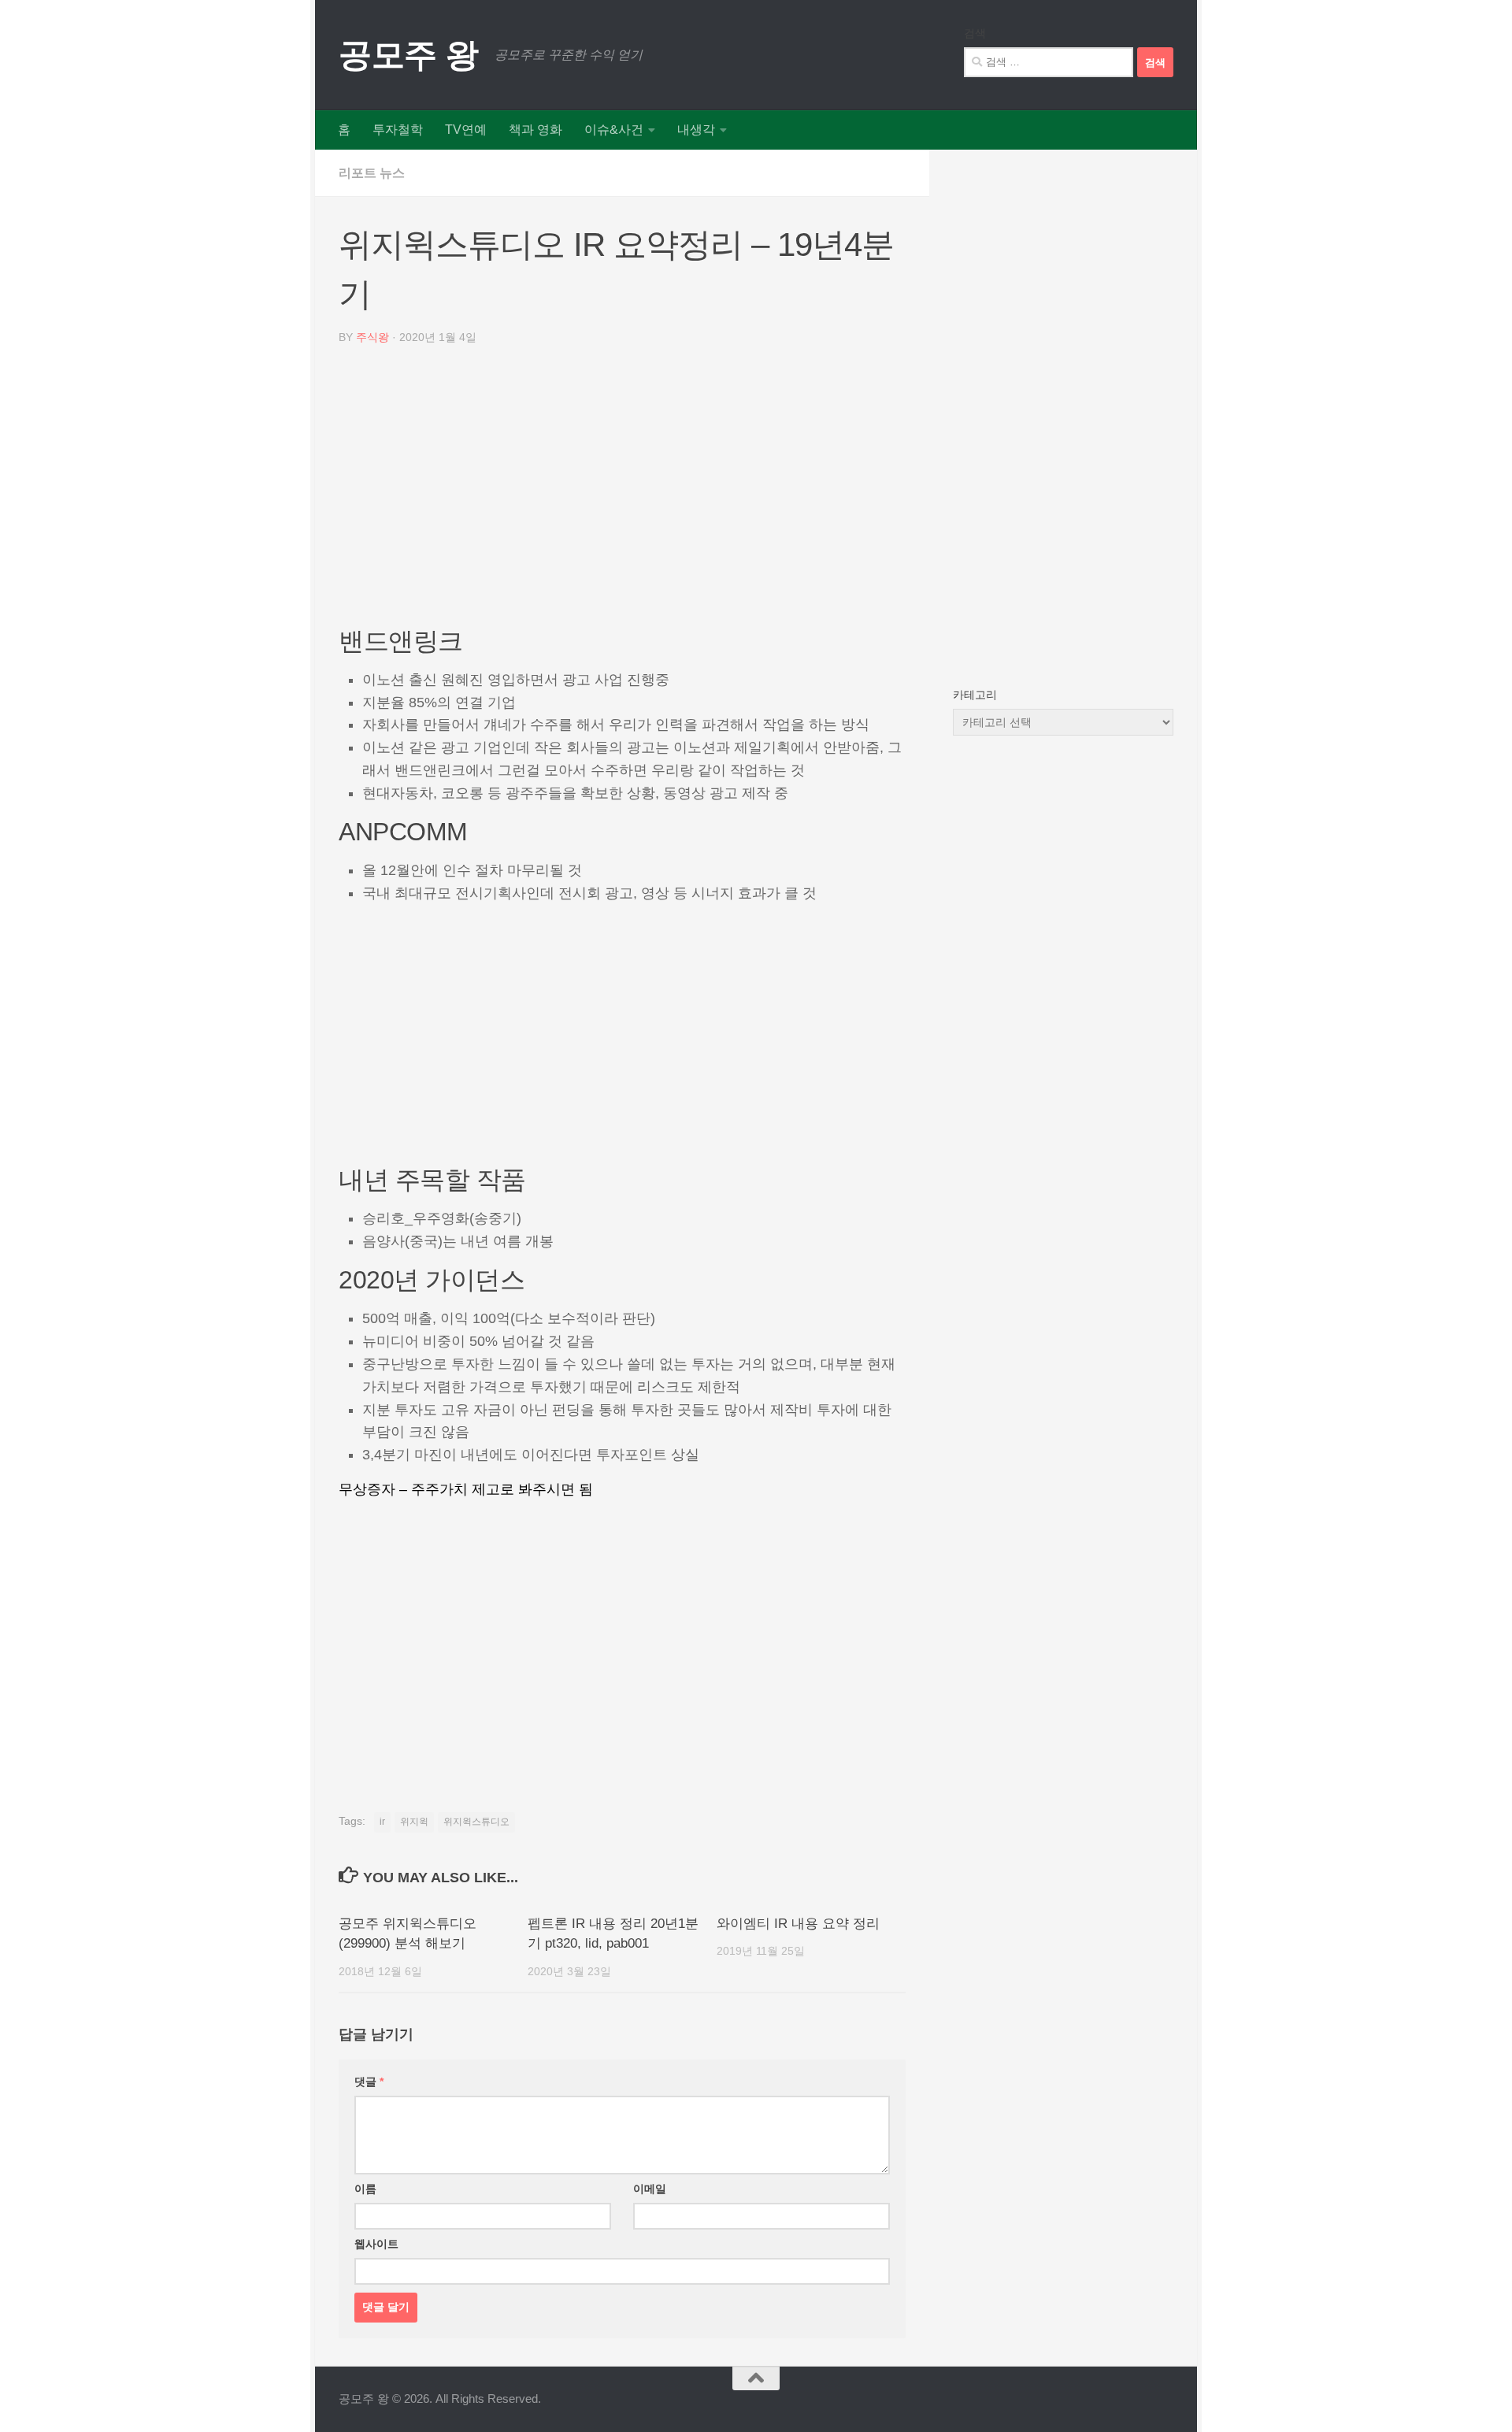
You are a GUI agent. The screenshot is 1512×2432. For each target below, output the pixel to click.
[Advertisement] (622, 491)
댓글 (369, 2082)
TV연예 (466, 130)
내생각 (696, 130)
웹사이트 (376, 2244)
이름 (365, 2189)
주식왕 (372, 337)
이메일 (650, 2189)
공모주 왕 (409, 55)
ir (382, 1822)
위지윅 (414, 1822)
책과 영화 (535, 130)
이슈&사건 (614, 130)
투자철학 (398, 130)
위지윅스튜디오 (476, 1822)
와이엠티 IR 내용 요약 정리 (798, 1924)
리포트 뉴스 (372, 173)
